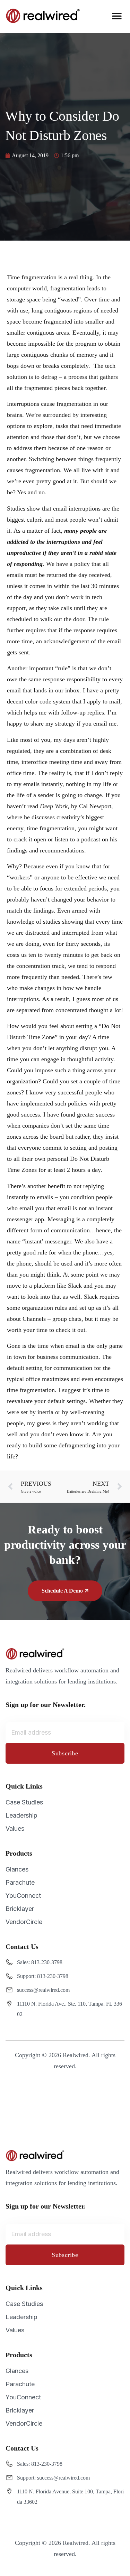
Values (15, 1828)
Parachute (20, 1882)
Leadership (21, 1815)
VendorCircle (24, 1922)
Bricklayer (20, 1909)
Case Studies (24, 1802)
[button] (117, 16)
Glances (17, 1869)
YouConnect (23, 1896)
